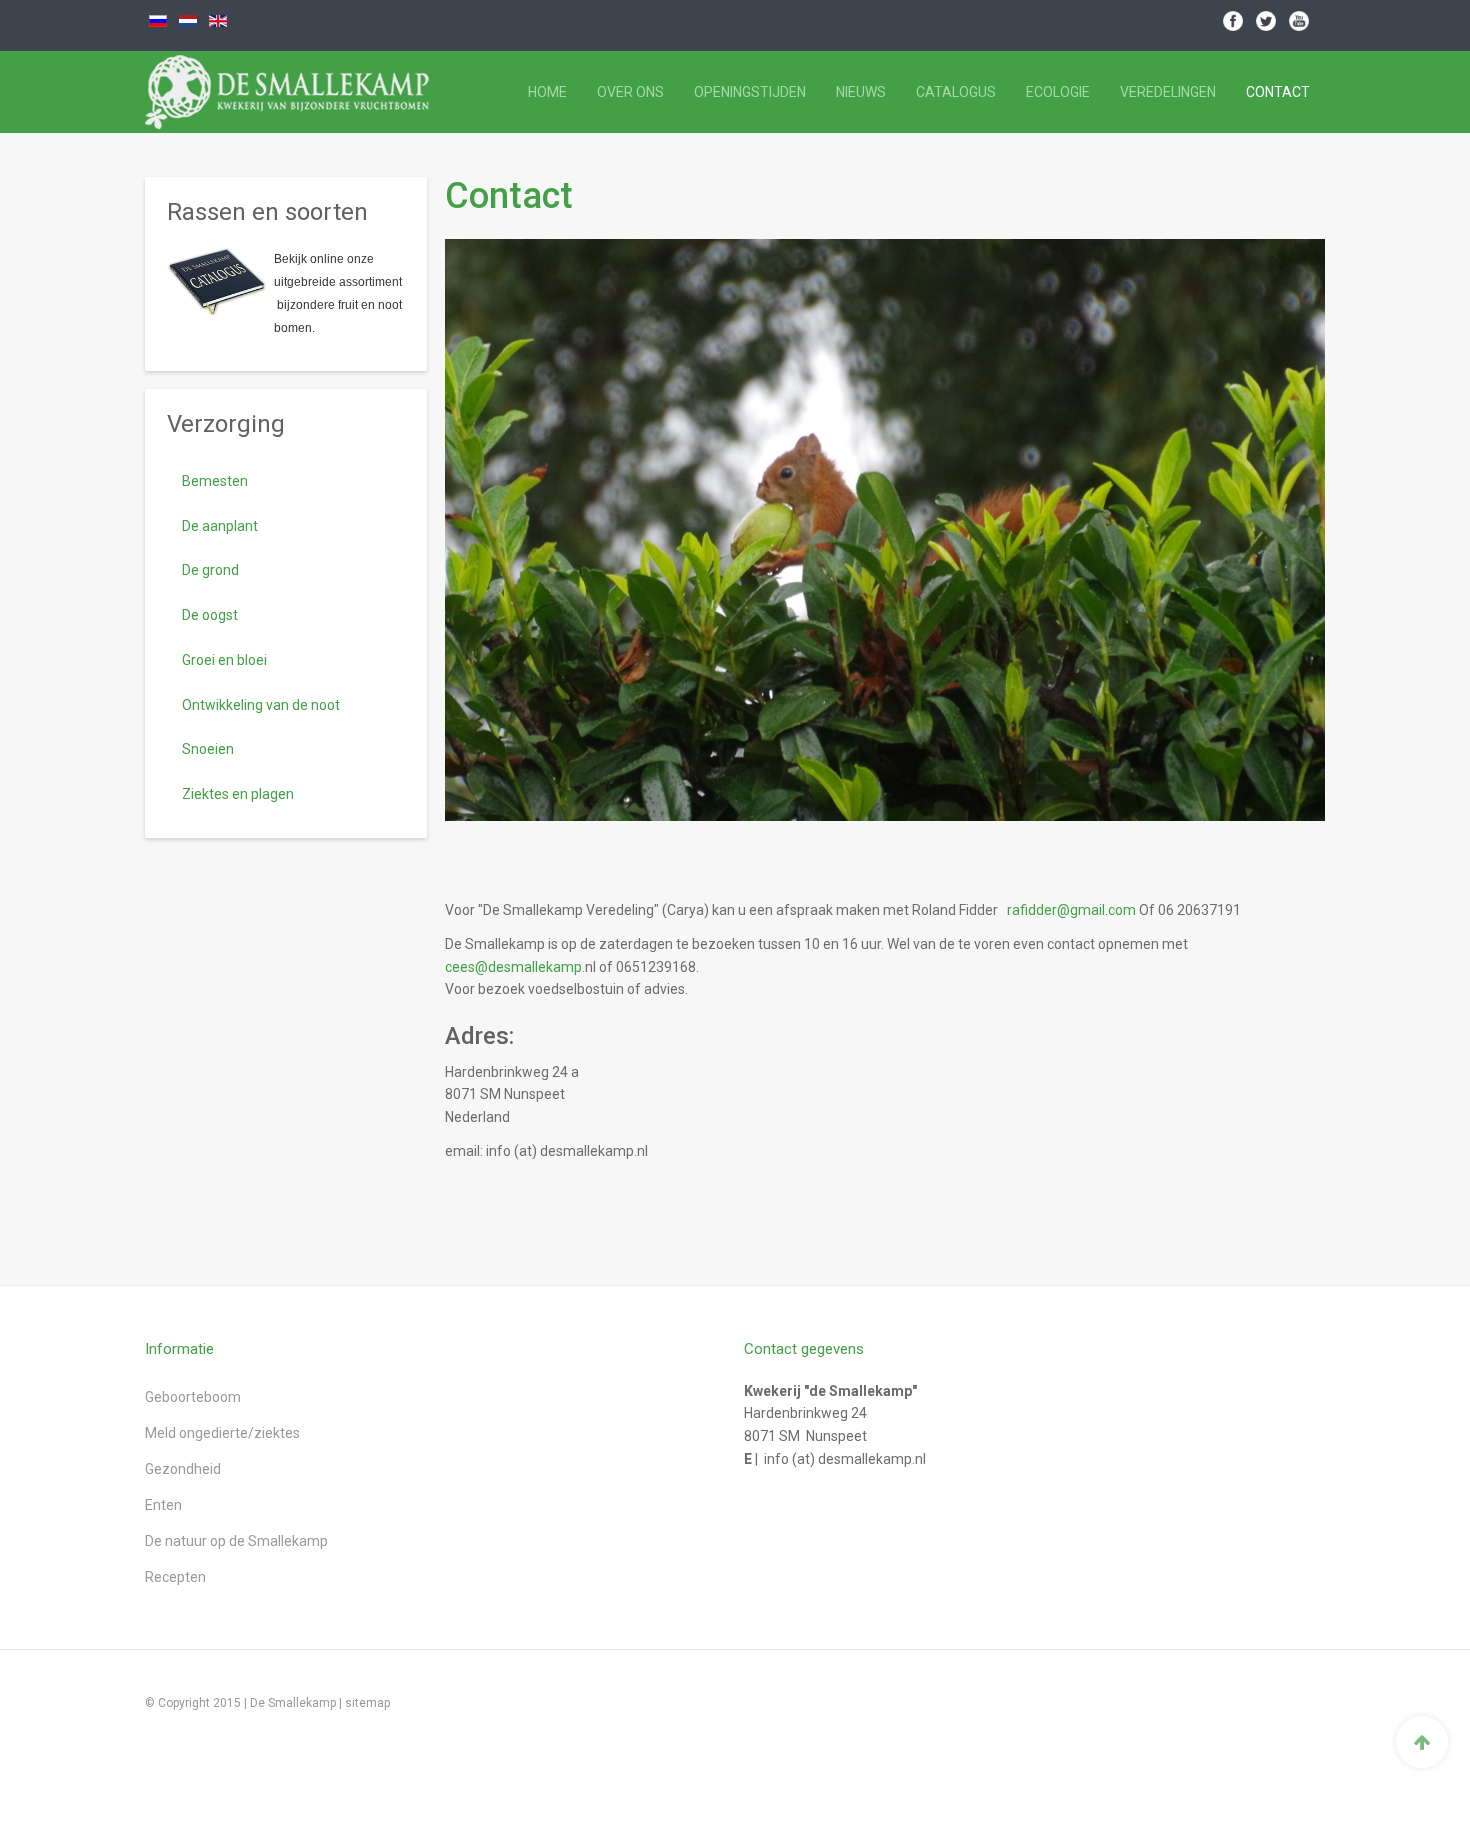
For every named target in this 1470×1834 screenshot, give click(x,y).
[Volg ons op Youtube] (1299, 20)
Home (547, 92)
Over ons (630, 92)
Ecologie (1058, 92)
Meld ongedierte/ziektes (222, 1433)
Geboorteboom (193, 1397)
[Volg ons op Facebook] (1233, 20)
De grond (210, 570)
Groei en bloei (224, 660)
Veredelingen (1168, 92)
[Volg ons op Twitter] (1266, 20)
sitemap (367, 1703)
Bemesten (215, 481)
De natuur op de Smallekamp (236, 1541)
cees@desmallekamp (513, 967)
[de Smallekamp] (236, 92)
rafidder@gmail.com (1071, 910)
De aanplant (220, 526)
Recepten (175, 1577)
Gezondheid (183, 1469)
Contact (1278, 92)
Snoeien (208, 749)
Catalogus (956, 92)
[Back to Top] (1422, 1742)
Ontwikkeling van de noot (261, 705)
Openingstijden (750, 92)
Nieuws (861, 92)
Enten (163, 1505)
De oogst (210, 615)
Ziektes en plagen (238, 794)
